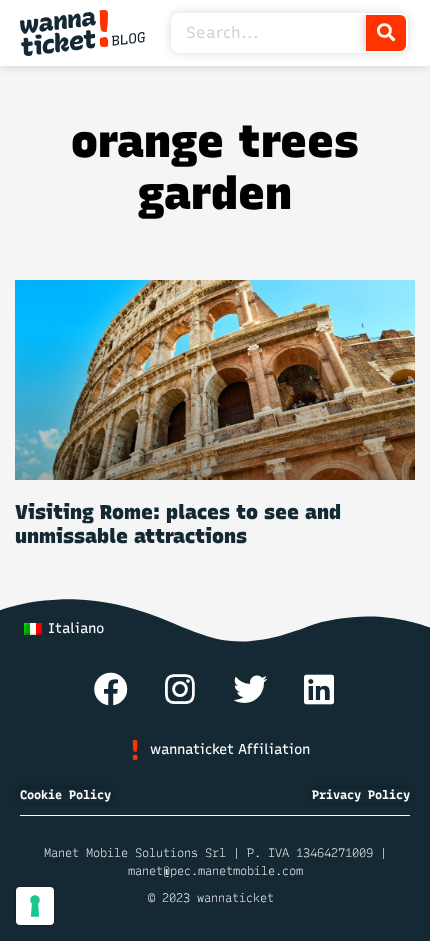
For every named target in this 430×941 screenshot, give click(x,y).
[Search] (386, 33)
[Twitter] (249, 688)
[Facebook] (111, 688)
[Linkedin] (318, 688)
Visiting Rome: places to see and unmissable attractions (178, 524)
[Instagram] (180, 688)
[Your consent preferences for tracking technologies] (35, 906)
